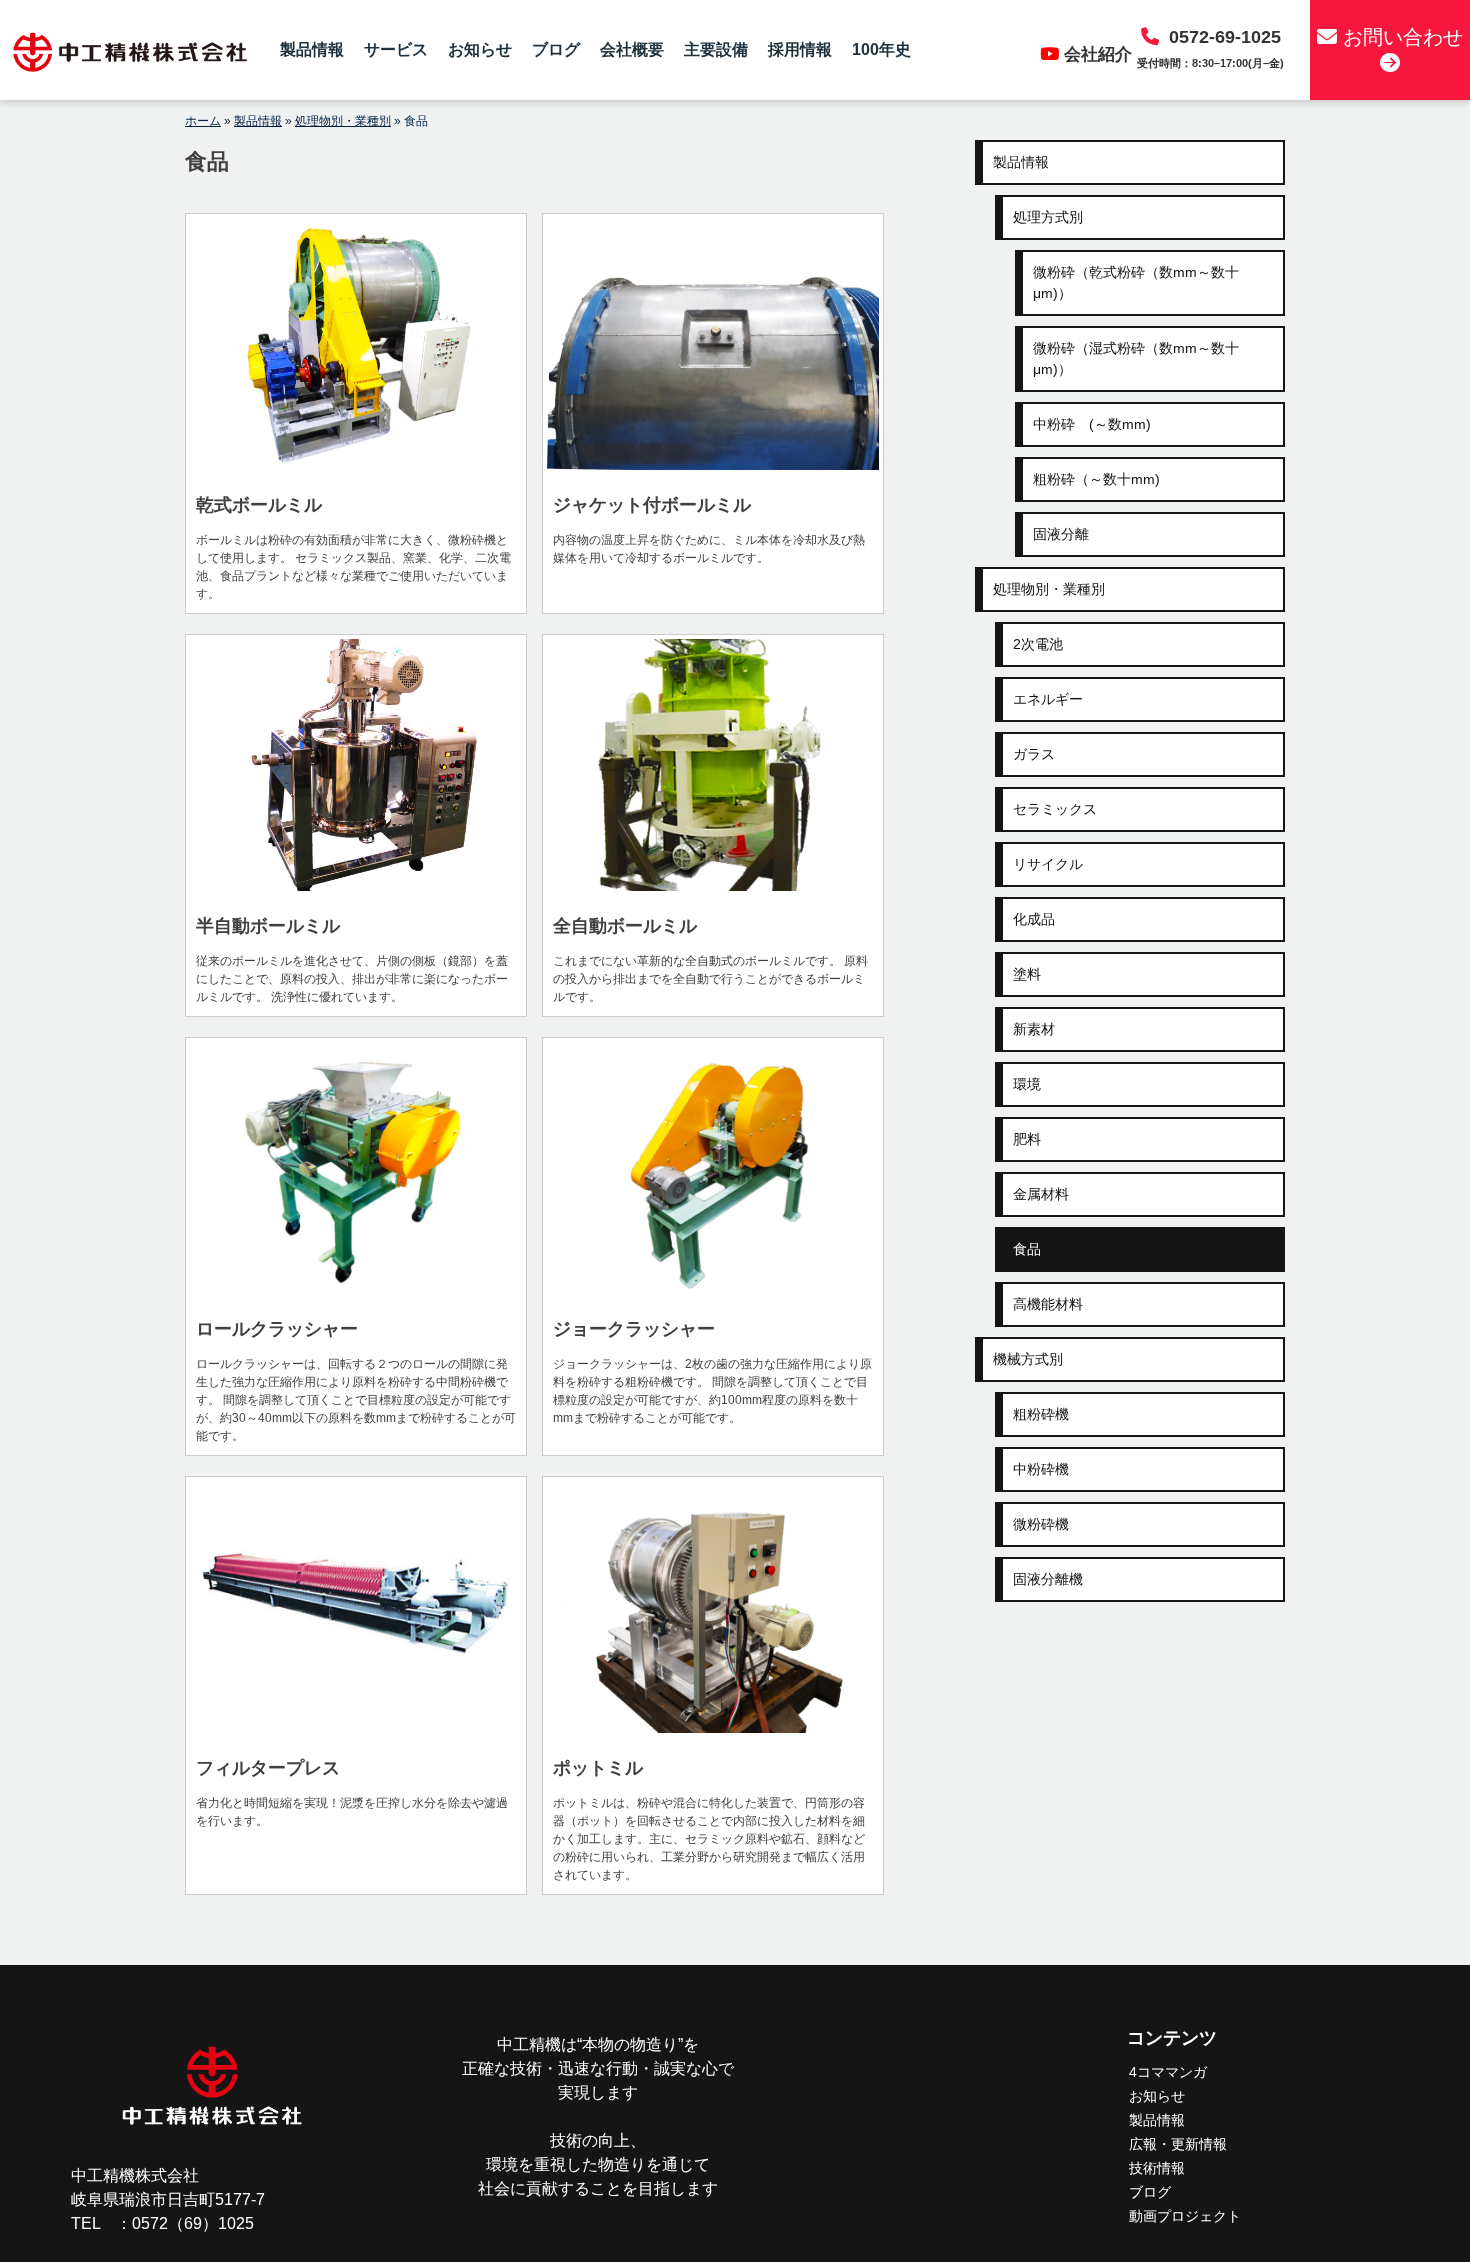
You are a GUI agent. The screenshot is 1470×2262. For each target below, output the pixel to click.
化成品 (1034, 919)
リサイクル (1048, 864)
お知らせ (480, 49)
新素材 (1034, 1029)
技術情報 (1157, 2168)
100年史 (881, 49)
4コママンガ (1168, 2072)
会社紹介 (1098, 54)
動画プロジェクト (1185, 2216)
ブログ (556, 49)
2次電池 (1038, 644)
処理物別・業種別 (343, 121)
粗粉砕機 (1041, 1414)
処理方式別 (1048, 217)
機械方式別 (1028, 1359)
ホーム (203, 121)
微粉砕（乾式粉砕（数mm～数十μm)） (1136, 282)
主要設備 (716, 49)
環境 (1027, 1084)
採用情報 (800, 49)
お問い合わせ (1400, 37)
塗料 (1027, 974)
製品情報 (312, 49)
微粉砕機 (1041, 1524)
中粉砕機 (1041, 1469)
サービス (396, 49)
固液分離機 (1048, 1579)
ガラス (1034, 754)
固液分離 (1061, 534)
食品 (1027, 1249)
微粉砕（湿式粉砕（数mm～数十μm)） (1136, 358)
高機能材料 (1048, 1304)
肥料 (1027, 1139)
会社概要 (632, 49)
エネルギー (1048, 699)
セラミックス (1055, 809)
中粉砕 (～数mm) (1092, 424)
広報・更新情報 (1178, 2144)
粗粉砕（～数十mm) (1096, 479)
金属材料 (1041, 1194)
